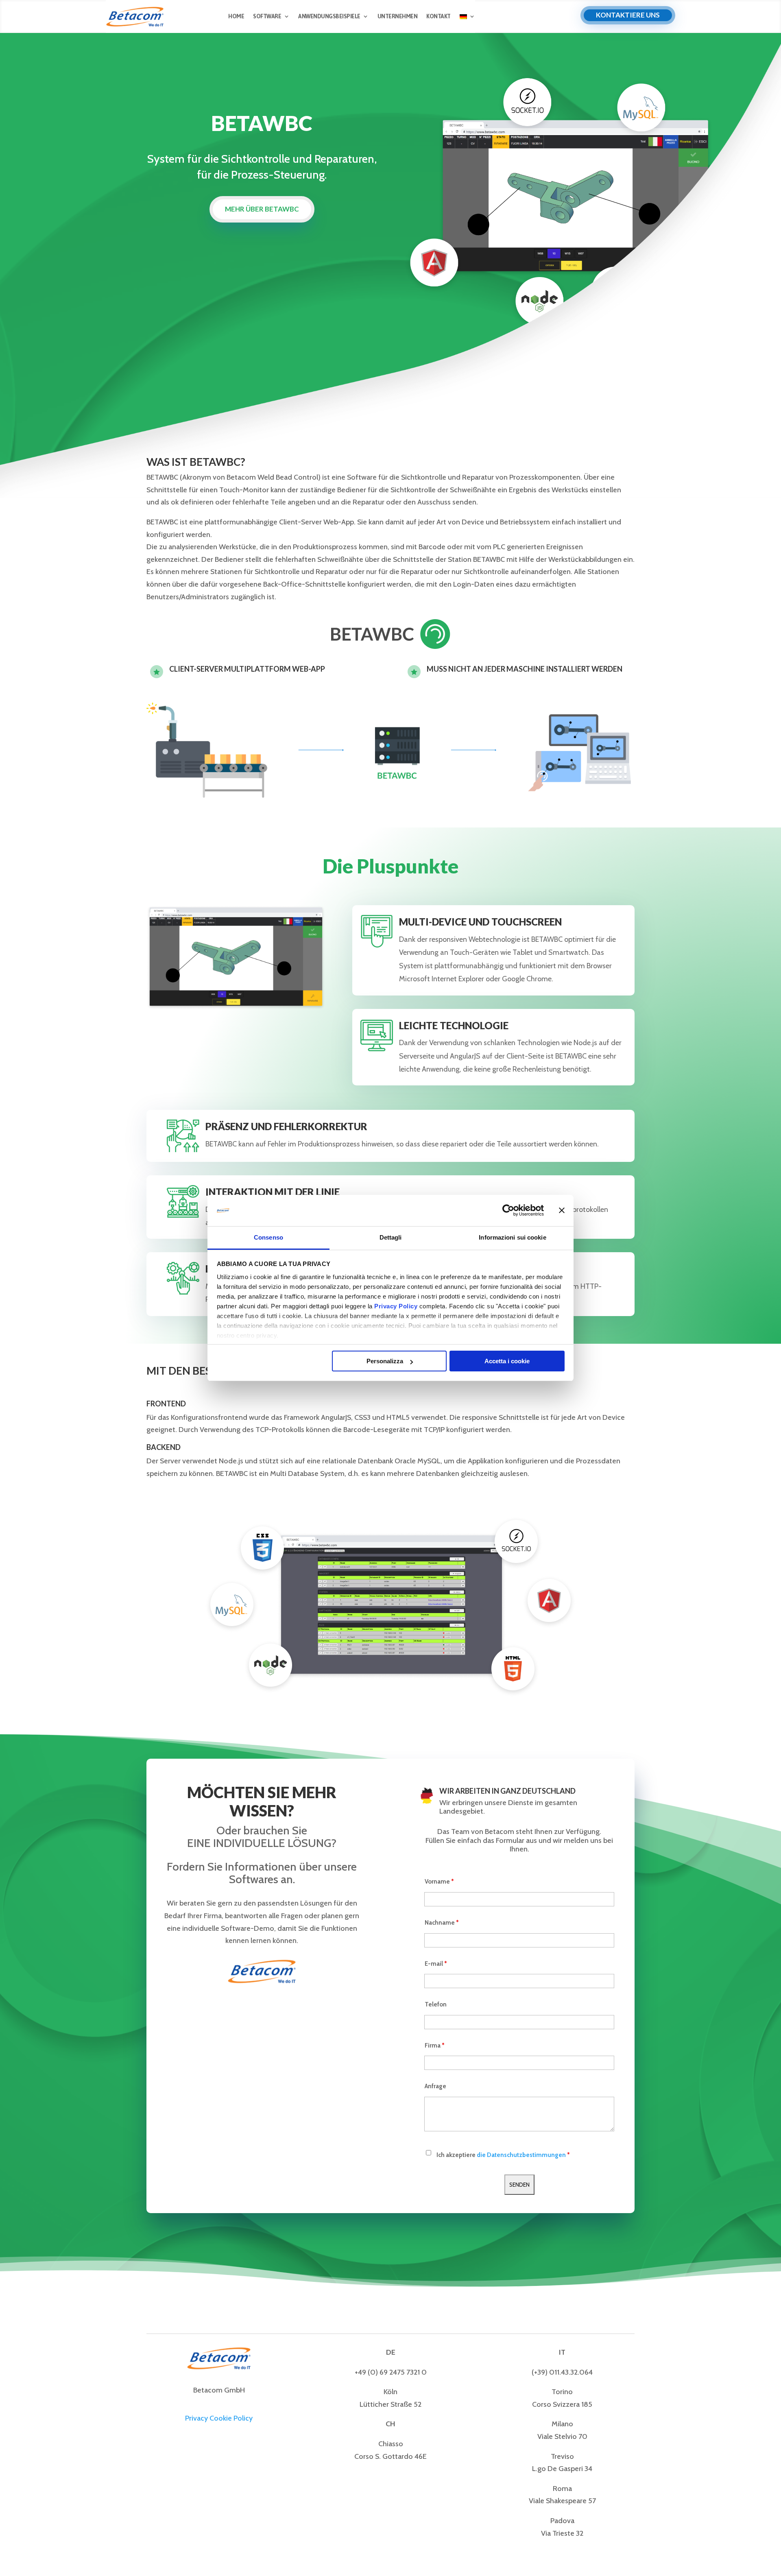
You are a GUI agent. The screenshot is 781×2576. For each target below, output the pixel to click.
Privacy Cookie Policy (219, 2418)
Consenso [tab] (268, 1237)
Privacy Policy (396, 1306)
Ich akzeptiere (503, 2155)
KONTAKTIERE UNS (628, 15)
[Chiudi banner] (562, 1211)
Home (236, 16)
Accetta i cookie (507, 1361)
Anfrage (435, 2086)
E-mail (436, 1964)
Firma (435, 2046)
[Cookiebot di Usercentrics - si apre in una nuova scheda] (508, 1211)
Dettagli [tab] (391, 1237)
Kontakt (438, 16)
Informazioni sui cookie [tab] (512, 1237)
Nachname (442, 1923)
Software (267, 16)
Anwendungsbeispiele (329, 16)
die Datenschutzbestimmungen (521, 2155)
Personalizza (385, 1361)
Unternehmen (398, 16)
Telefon (436, 2004)
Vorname (439, 1882)
